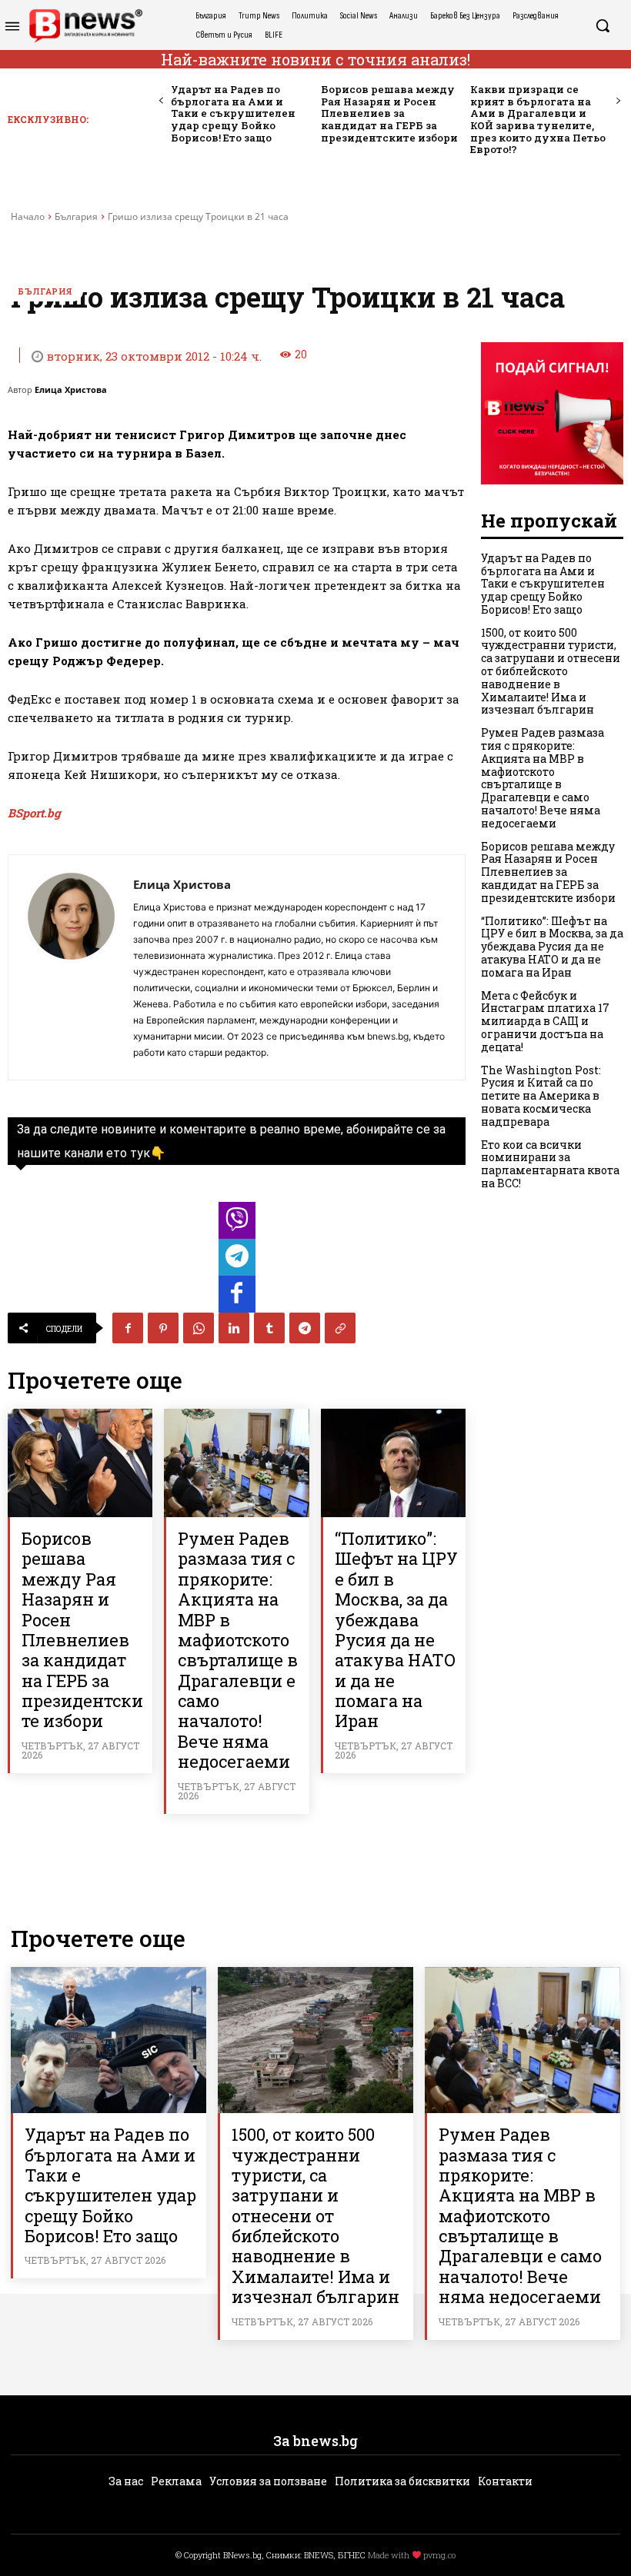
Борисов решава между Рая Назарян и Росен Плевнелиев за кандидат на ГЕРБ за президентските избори (389, 113)
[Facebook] (128, 1328)
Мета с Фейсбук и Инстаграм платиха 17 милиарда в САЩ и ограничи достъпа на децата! (545, 1021)
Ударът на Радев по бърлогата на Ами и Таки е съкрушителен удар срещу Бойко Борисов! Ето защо (233, 113)
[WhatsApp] (199, 1328)
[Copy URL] (340, 1328)
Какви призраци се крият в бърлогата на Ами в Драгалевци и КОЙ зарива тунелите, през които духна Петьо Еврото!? (538, 119)
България (76, 216)
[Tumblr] (269, 1328)
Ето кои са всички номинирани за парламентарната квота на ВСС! (550, 1164)
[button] (603, 25)
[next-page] (618, 101)
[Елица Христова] (71, 967)
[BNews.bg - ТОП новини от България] (85, 26)
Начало (28, 216)
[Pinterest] (163, 1328)
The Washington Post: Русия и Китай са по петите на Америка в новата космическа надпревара (541, 1096)
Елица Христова (71, 389)
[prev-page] (161, 101)
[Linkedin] (234, 1328)
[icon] (237, 1225)
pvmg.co (439, 2555)
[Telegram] (305, 1328)
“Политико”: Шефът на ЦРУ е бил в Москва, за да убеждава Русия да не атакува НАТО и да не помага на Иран (396, 1630)
